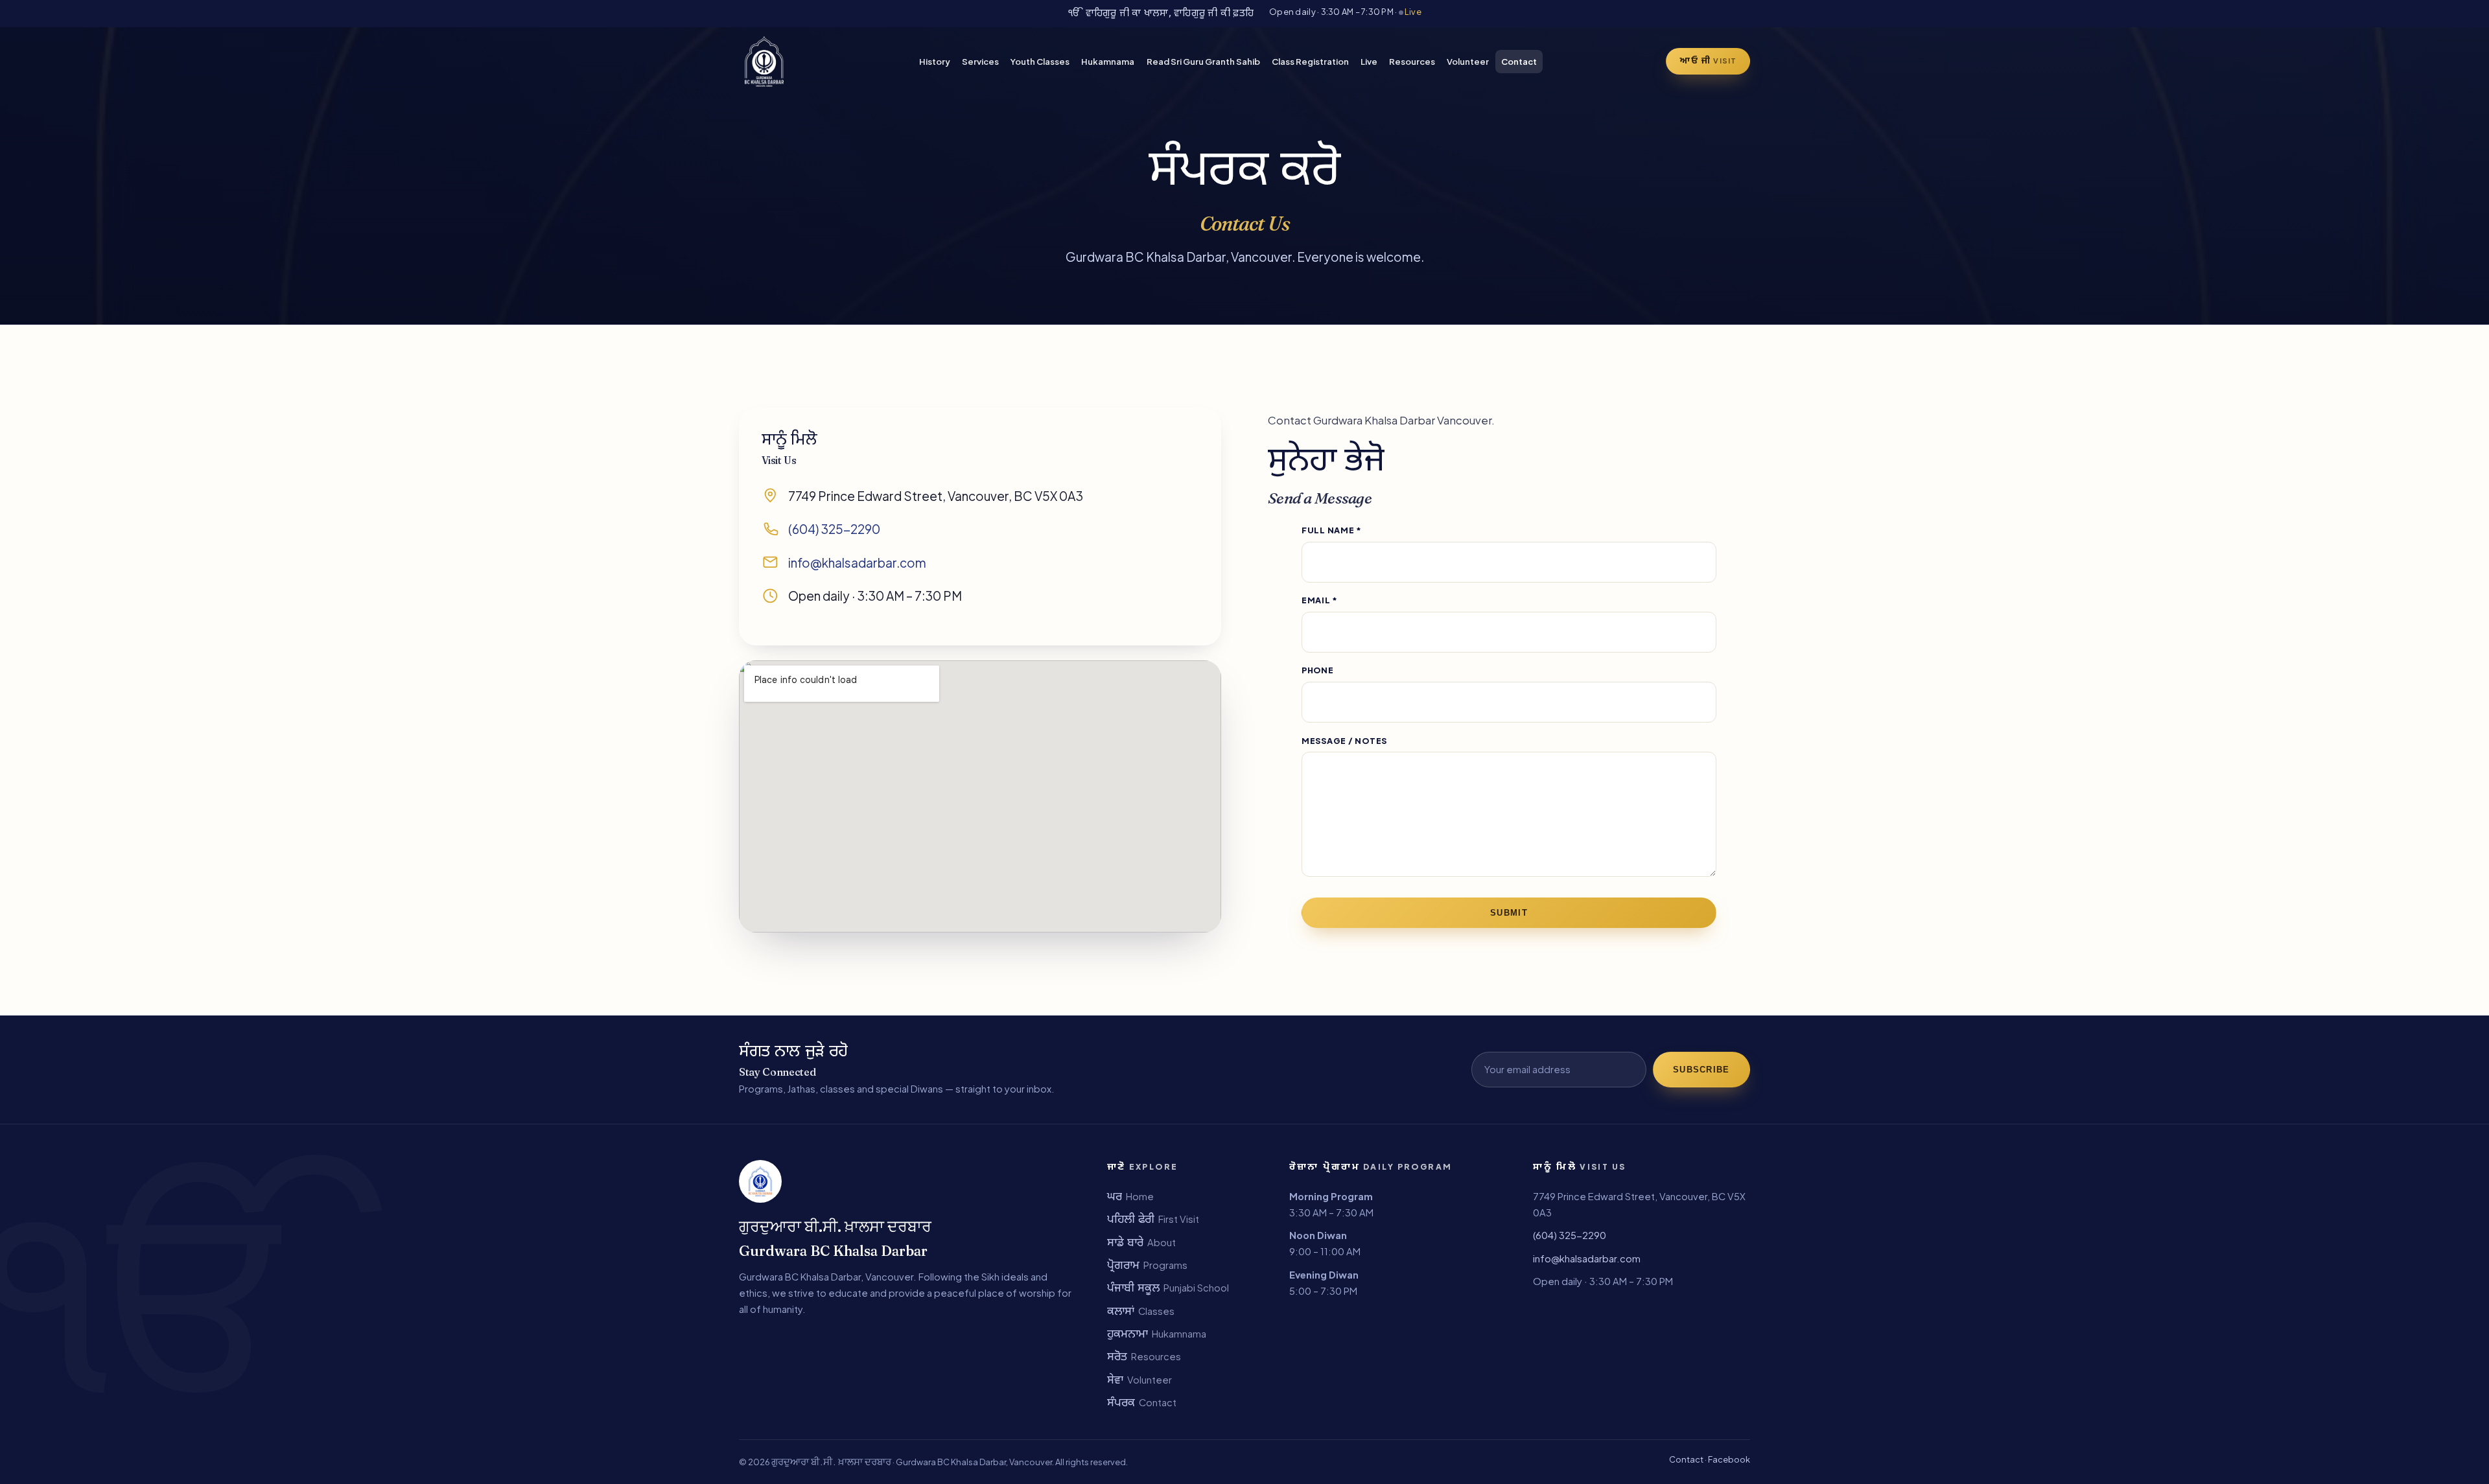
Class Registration (1310, 61)
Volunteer (1468, 61)
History (935, 61)
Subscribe (1701, 1070)
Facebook (1729, 1459)
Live (1412, 12)
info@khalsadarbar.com (857, 562)
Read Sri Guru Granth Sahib (1203, 61)
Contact (1519, 61)
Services (980, 61)
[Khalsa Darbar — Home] (764, 62)
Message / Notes (1344, 741)
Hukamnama (1108, 61)
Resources (1412, 61)
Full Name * (1332, 530)
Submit (1509, 913)
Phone (1318, 670)
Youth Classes (1040, 61)
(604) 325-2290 (834, 529)
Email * (1320, 600)
